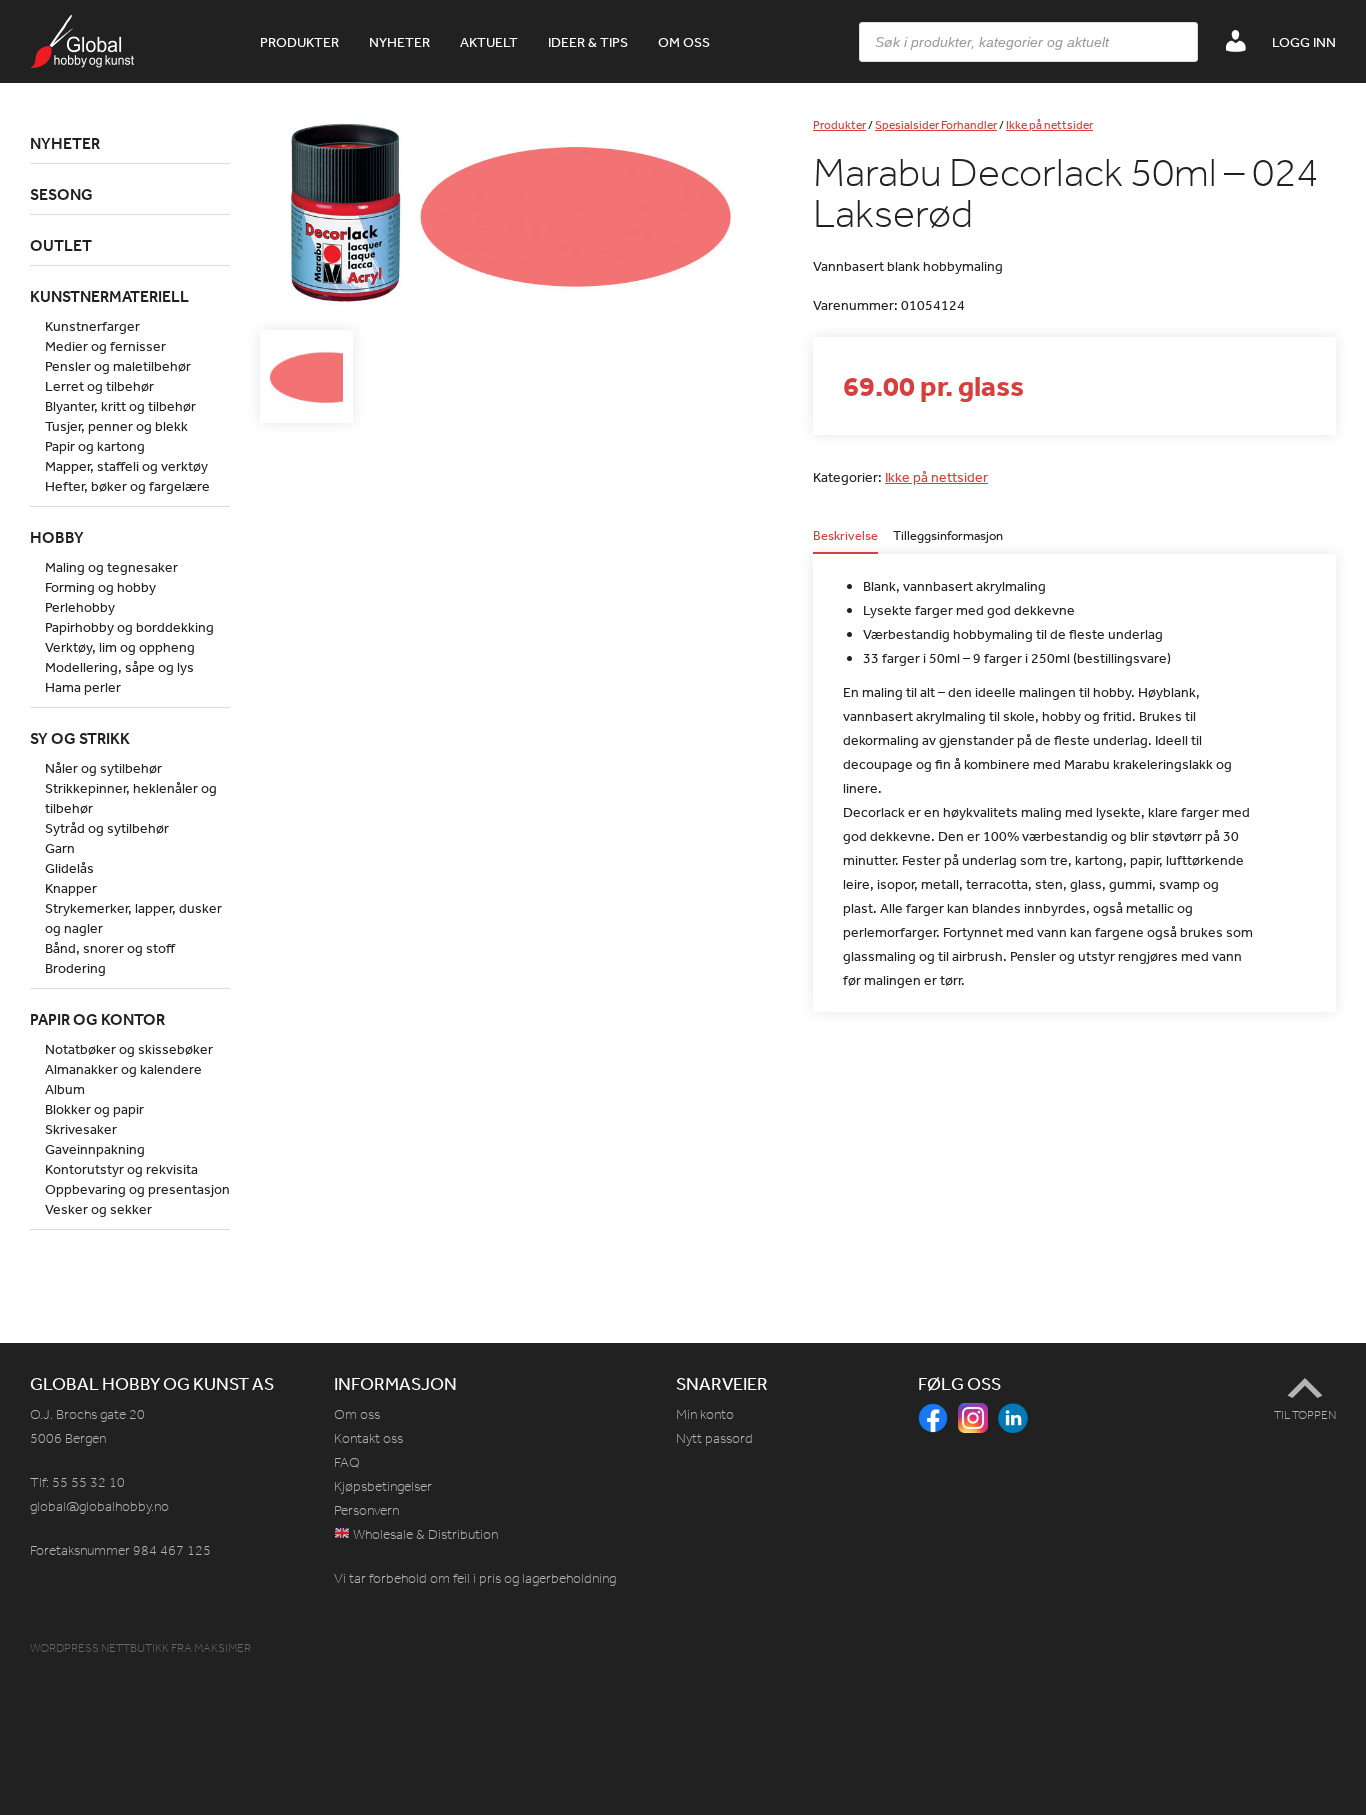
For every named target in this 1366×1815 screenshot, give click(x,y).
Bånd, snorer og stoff (110, 948)
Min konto (705, 1414)
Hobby (57, 537)
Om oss (684, 42)
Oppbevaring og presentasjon (137, 1189)
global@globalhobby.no (99, 1506)
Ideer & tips (588, 42)
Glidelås (69, 868)
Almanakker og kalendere (123, 1069)
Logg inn (1304, 42)
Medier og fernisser (105, 346)
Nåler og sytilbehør (103, 768)
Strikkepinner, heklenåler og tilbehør (131, 798)
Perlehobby (80, 607)
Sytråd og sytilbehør (107, 828)
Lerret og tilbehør (99, 386)
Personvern (366, 1510)
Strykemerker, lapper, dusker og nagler (133, 918)
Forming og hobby (100, 587)
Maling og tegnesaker (111, 567)
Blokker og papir (94, 1109)
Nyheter (399, 42)
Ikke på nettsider (1049, 125)
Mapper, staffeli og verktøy (126, 466)
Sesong (61, 194)
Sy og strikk (80, 738)
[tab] (845, 541)
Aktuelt (489, 42)
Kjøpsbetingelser (383, 1486)
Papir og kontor (97, 1019)
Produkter (299, 42)
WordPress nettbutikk (99, 1648)
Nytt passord (714, 1438)
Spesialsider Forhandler (936, 125)
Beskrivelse (845, 536)
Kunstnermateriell (109, 296)
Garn (60, 848)
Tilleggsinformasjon (948, 536)
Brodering (75, 968)
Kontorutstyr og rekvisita (121, 1169)
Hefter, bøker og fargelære (127, 486)
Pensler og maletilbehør (118, 366)
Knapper (71, 888)
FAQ (347, 1462)
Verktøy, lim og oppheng (120, 647)
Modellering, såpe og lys (119, 667)
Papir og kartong (95, 446)
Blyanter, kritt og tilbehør (120, 406)
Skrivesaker (81, 1129)
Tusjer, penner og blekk (116, 426)
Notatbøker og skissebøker (129, 1049)
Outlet (61, 245)
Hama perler (83, 687)
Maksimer (222, 1648)
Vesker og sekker (98, 1209)
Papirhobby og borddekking (129, 627)
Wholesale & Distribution (424, 1534)
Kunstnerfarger (92, 326)
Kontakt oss (368, 1438)
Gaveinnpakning (95, 1149)
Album (65, 1089)
